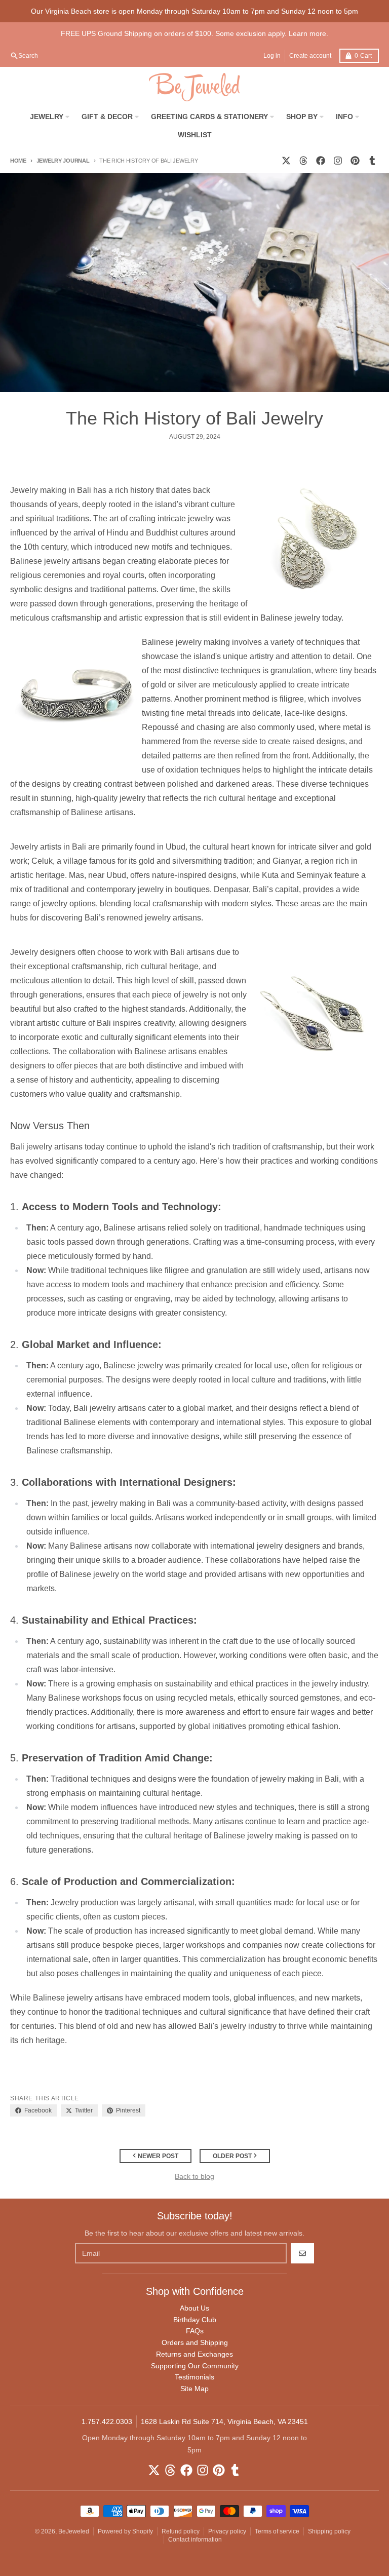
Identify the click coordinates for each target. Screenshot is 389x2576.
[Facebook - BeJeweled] (321, 161)
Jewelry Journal (63, 161)
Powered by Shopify (125, 2531)
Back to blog (194, 2176)
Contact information (195, 2540)
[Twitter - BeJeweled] (286, 161)
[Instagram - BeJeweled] (338, 161)
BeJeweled (74, 2531)
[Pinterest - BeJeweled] (355, 161)
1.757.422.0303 (107, 2421)
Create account (310, 56)
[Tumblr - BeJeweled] (372, 161)
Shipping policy (329, 2531)
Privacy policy (227, 2531)
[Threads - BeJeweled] (303, 161)
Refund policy (181, 2531)
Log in (272, 56)
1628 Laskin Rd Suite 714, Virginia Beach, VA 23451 (224, 2421)
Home (18, 161)
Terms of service (277, 2531)
